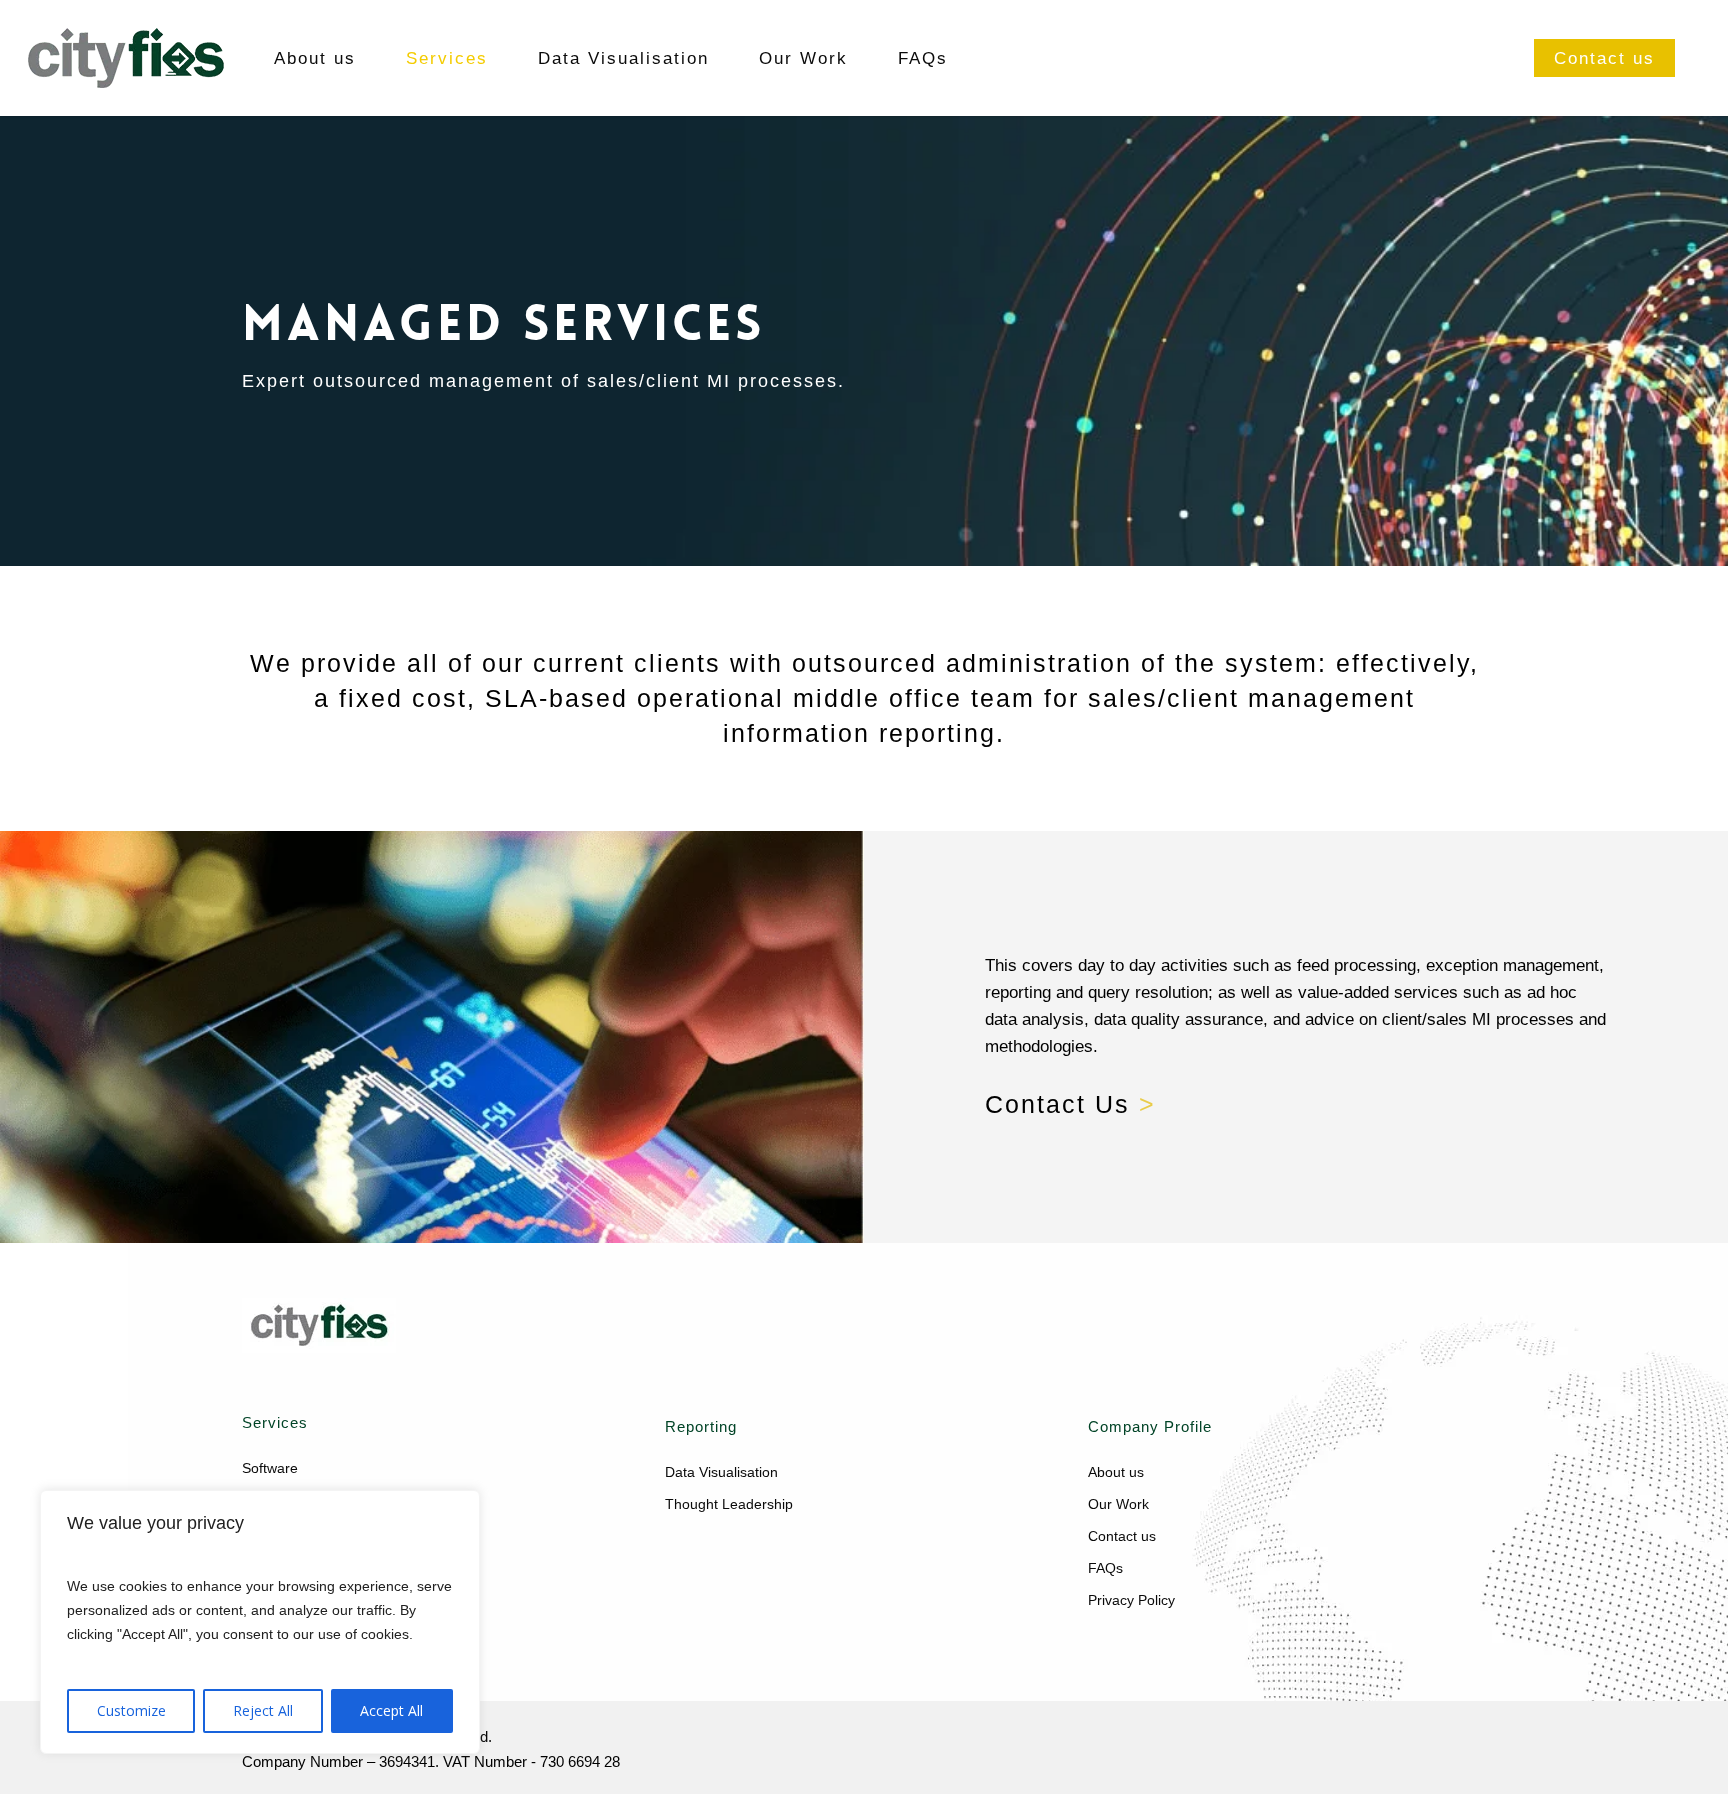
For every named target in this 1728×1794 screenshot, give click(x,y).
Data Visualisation (721, 1472)
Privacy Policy (1131, 1600)
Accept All (391, 1710)
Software (270, 1468)
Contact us (1122, 1536)
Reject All (263, 1710)
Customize (131, 1710)
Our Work (1118, 1504)
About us (1116, 1472)
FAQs (1105, 1568)
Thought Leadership (729, 1504)
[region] (260, 1622)
